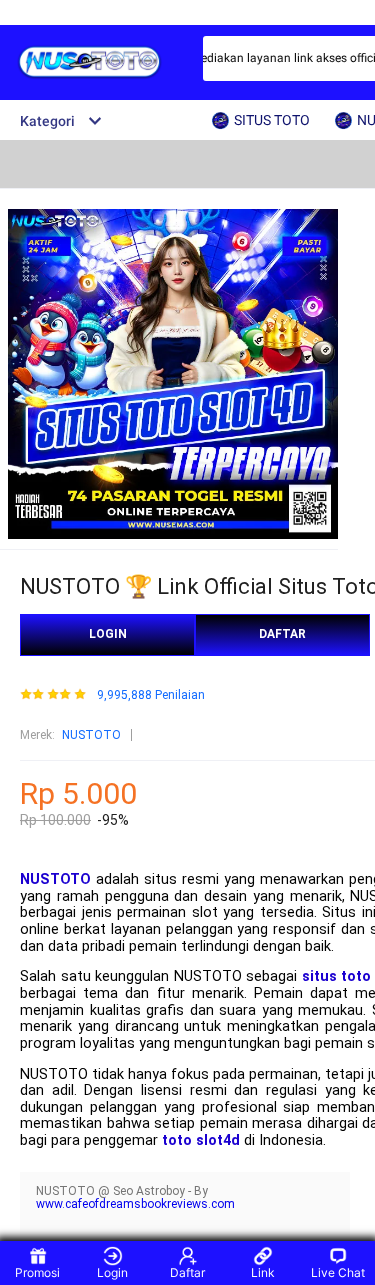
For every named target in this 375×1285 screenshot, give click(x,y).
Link (263, 1272)
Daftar (187, 1272)
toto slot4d (201, 1140)
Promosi (37, 1272)
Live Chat (338, 1272)
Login (112, 1272)
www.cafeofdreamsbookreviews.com (135, 1204)
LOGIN (108, 634)
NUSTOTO (91, 735)
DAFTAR (282, 634)
